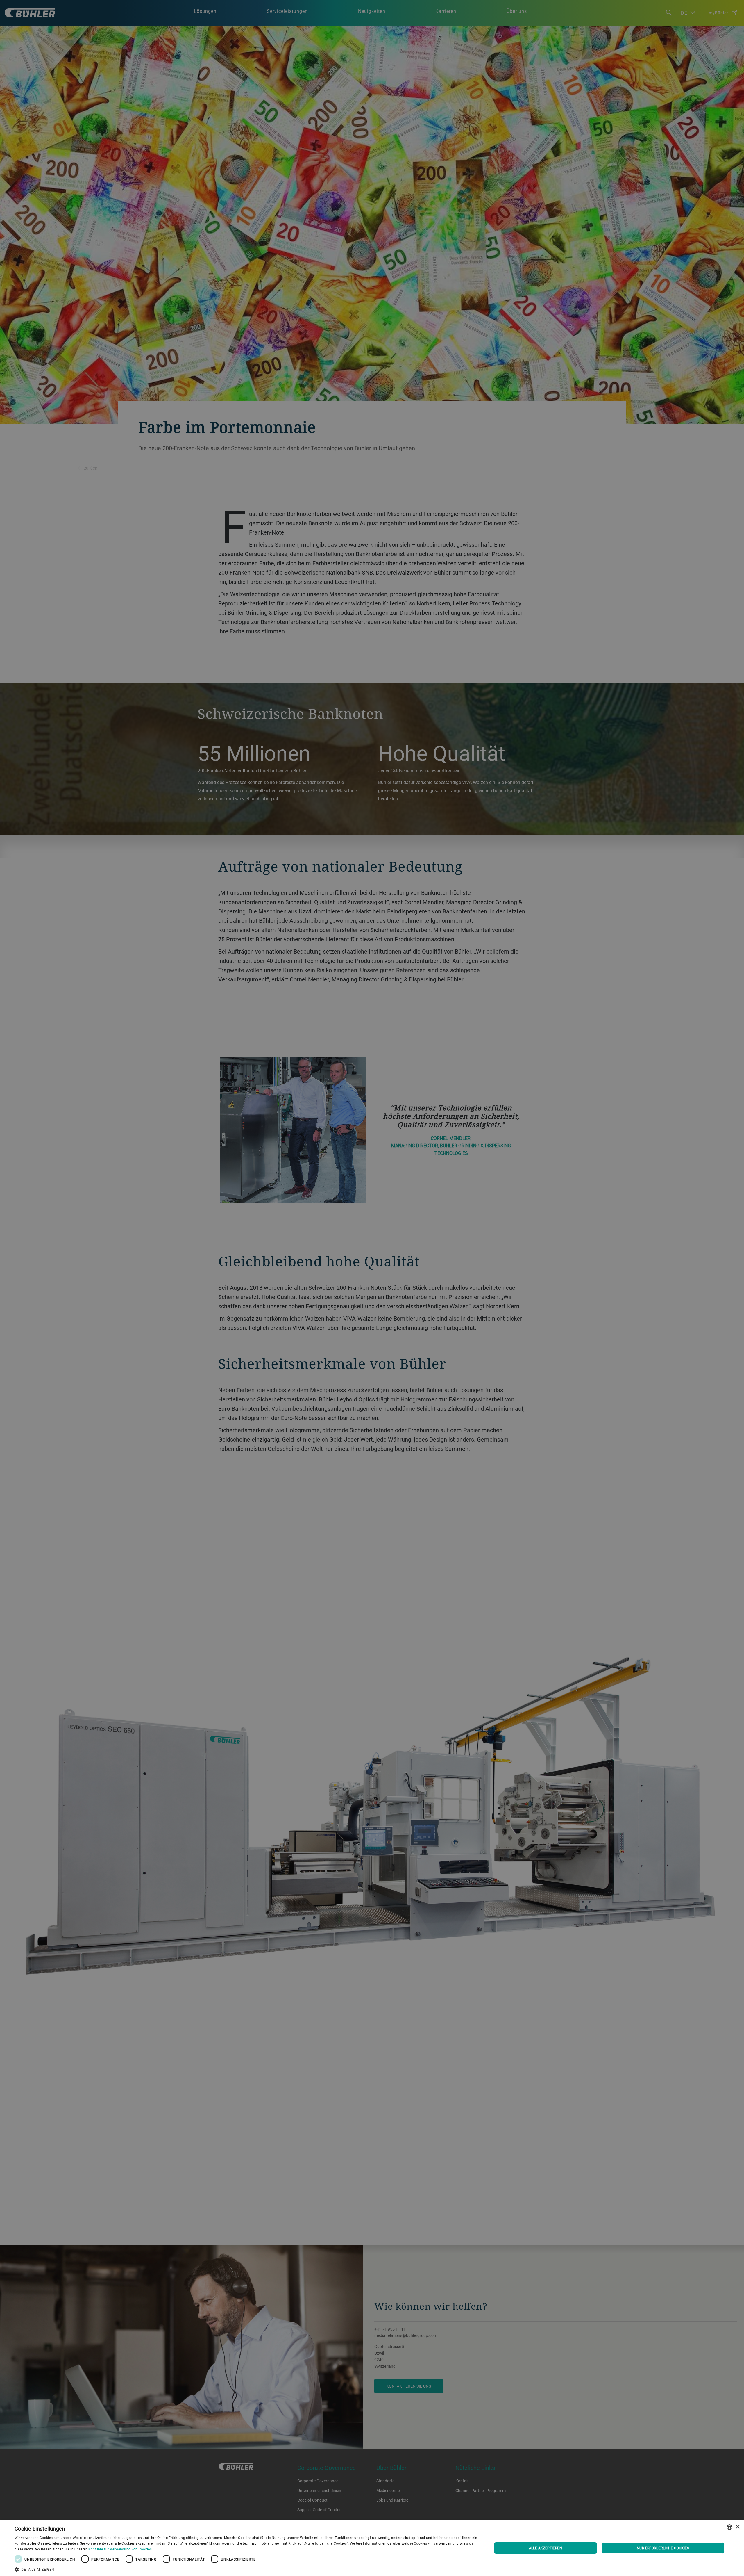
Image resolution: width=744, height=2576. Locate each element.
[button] (246, 2569)
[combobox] (729, 2527)
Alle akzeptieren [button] (546, 2548)
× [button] (737, 2527)
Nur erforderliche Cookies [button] (663, 2548)
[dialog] (372, 2548)
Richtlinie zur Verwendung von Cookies (120, 2549)
